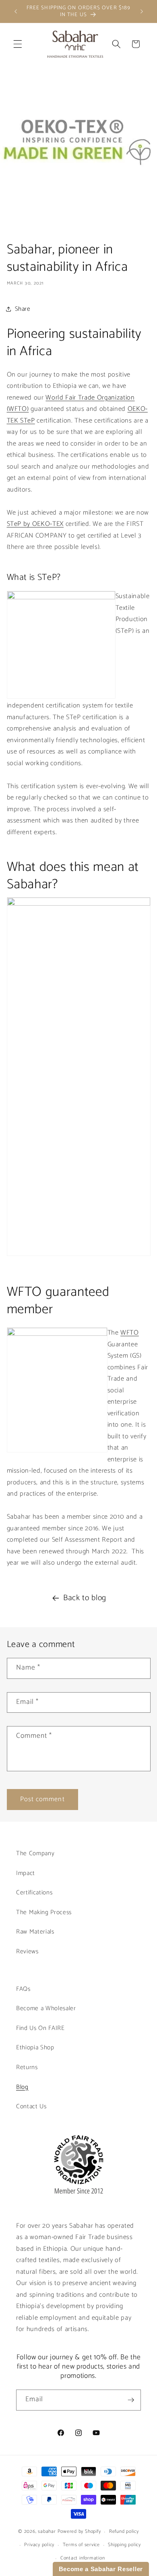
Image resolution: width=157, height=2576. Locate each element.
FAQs (23, 1989)
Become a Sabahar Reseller (101, 2569)
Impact (26, 1873)
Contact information (83, 2558)
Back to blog (85, 1598)
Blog (22, 2087)
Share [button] (23, 309)
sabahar (47, 2532)
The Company (35, 1853)
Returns (27, 2067)
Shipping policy (124, 2545)
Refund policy (124, 2532)
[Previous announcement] (16, 11)
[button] (18, 44)
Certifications (34, 1893)
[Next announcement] (142, 11)
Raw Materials (35, 1932)
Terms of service (81, 2545)
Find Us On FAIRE (40, 2028)
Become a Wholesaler (46, 2008)
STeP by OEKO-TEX (35, 524)
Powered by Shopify (79, 2532)
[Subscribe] (131, 2400)
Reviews (27, 1951)
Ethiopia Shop (35, 2048)
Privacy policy (39, 2545)
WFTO (130, 1333)
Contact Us (31, 2106)
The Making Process (44, 1912)
